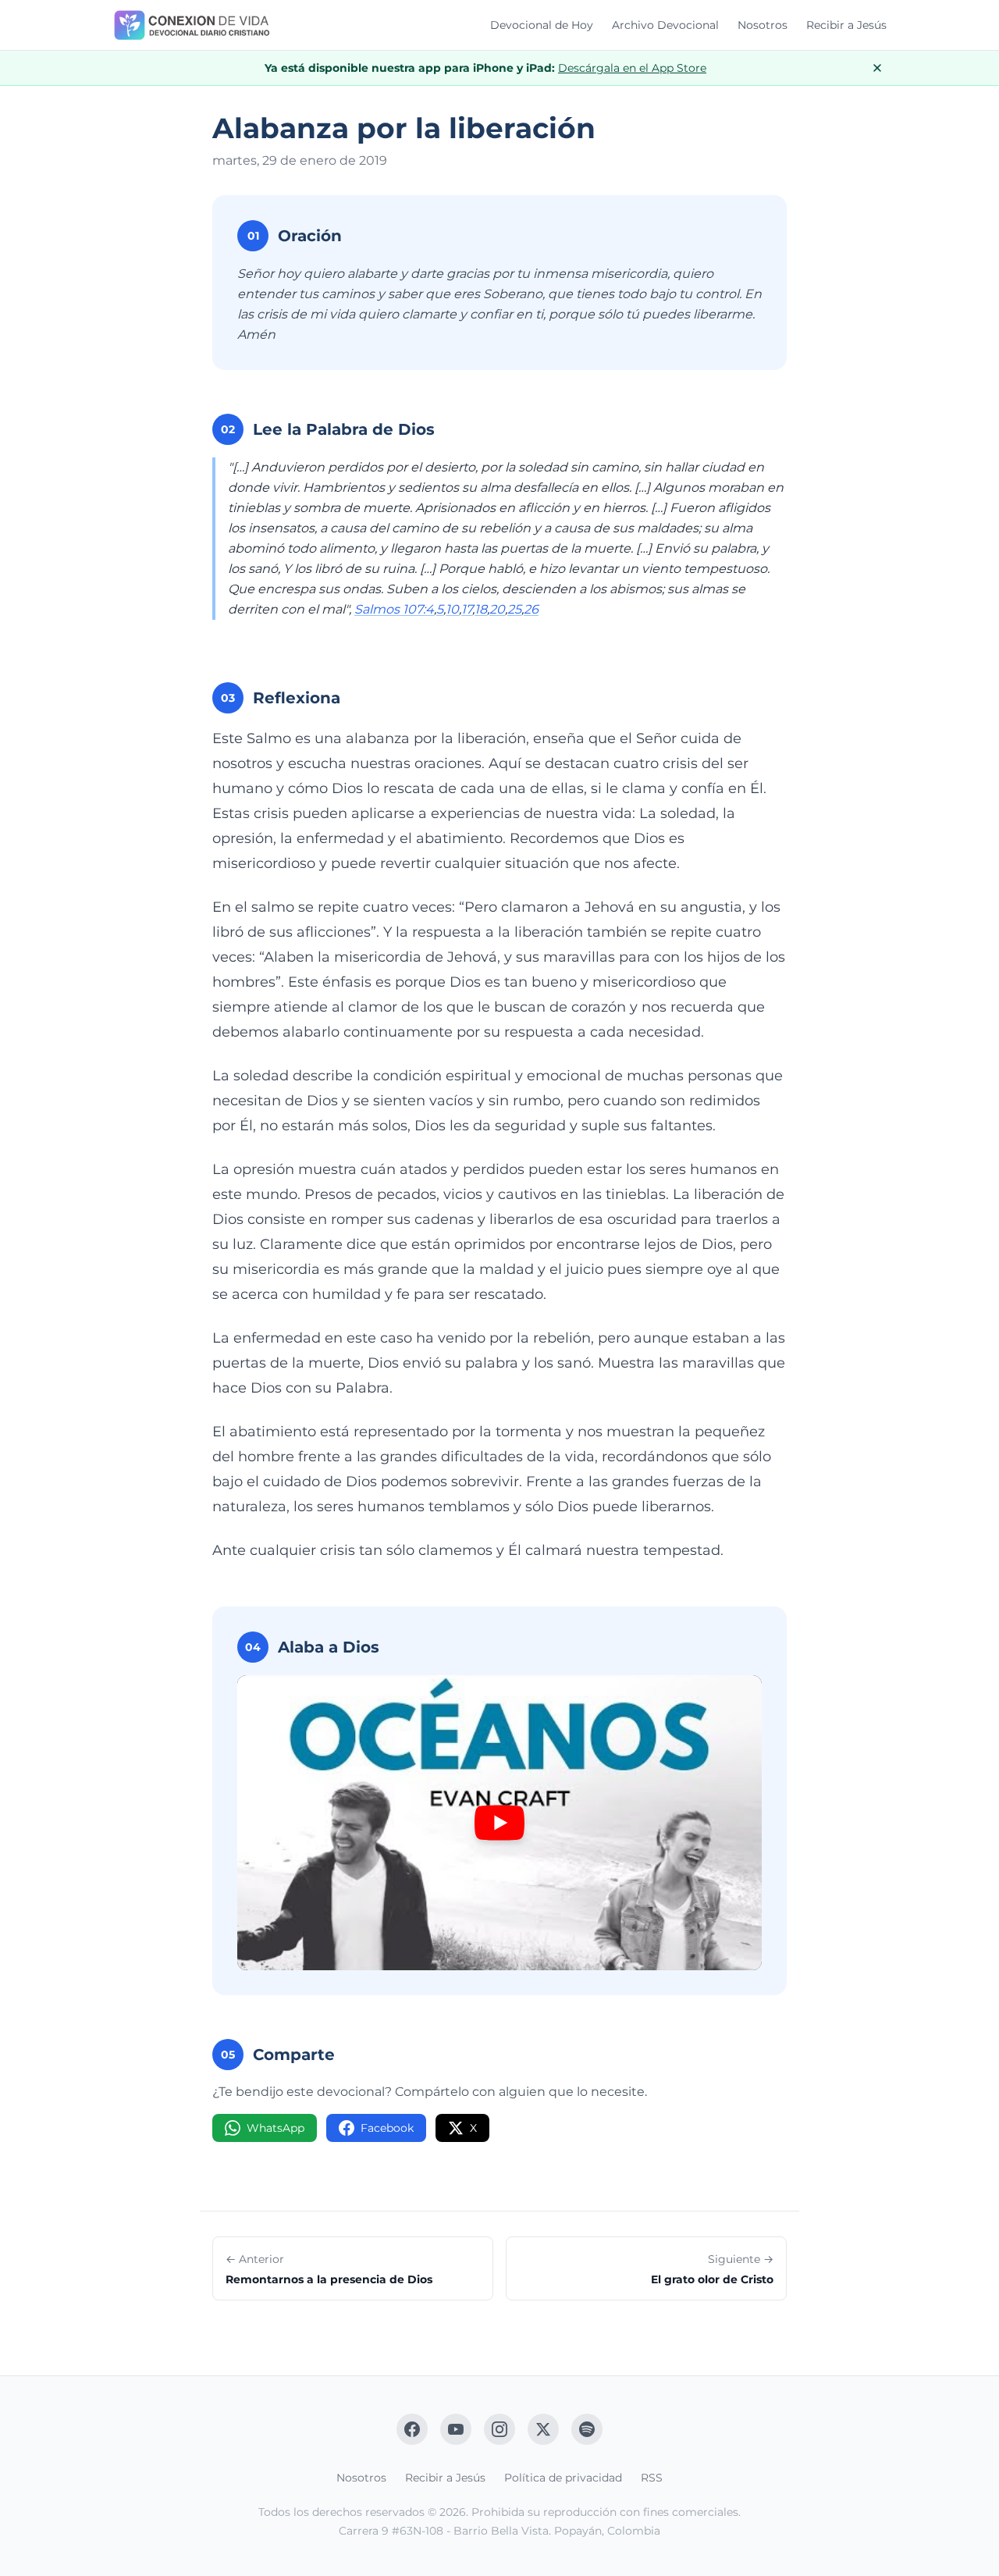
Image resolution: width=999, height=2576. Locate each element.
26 (531, 609)
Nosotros (763, 25)
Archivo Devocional (665, 25)
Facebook (387, 2128)
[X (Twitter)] (543, 2429)
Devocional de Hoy (542, 25)
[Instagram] (499, 2429)
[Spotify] (587, 2429)
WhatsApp (276, 2128)
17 (467, 609)
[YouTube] (456, 2429)
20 (497, 609)
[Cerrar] (877, 68)
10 (452, 609)
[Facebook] (412, 2429)
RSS (652, 2478)
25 (514, 609)
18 (481, 609)
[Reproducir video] (499, 1823)
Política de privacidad (563, 2478)
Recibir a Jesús (846, 25)
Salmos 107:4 (394, 609)
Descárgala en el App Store (632, 68)
